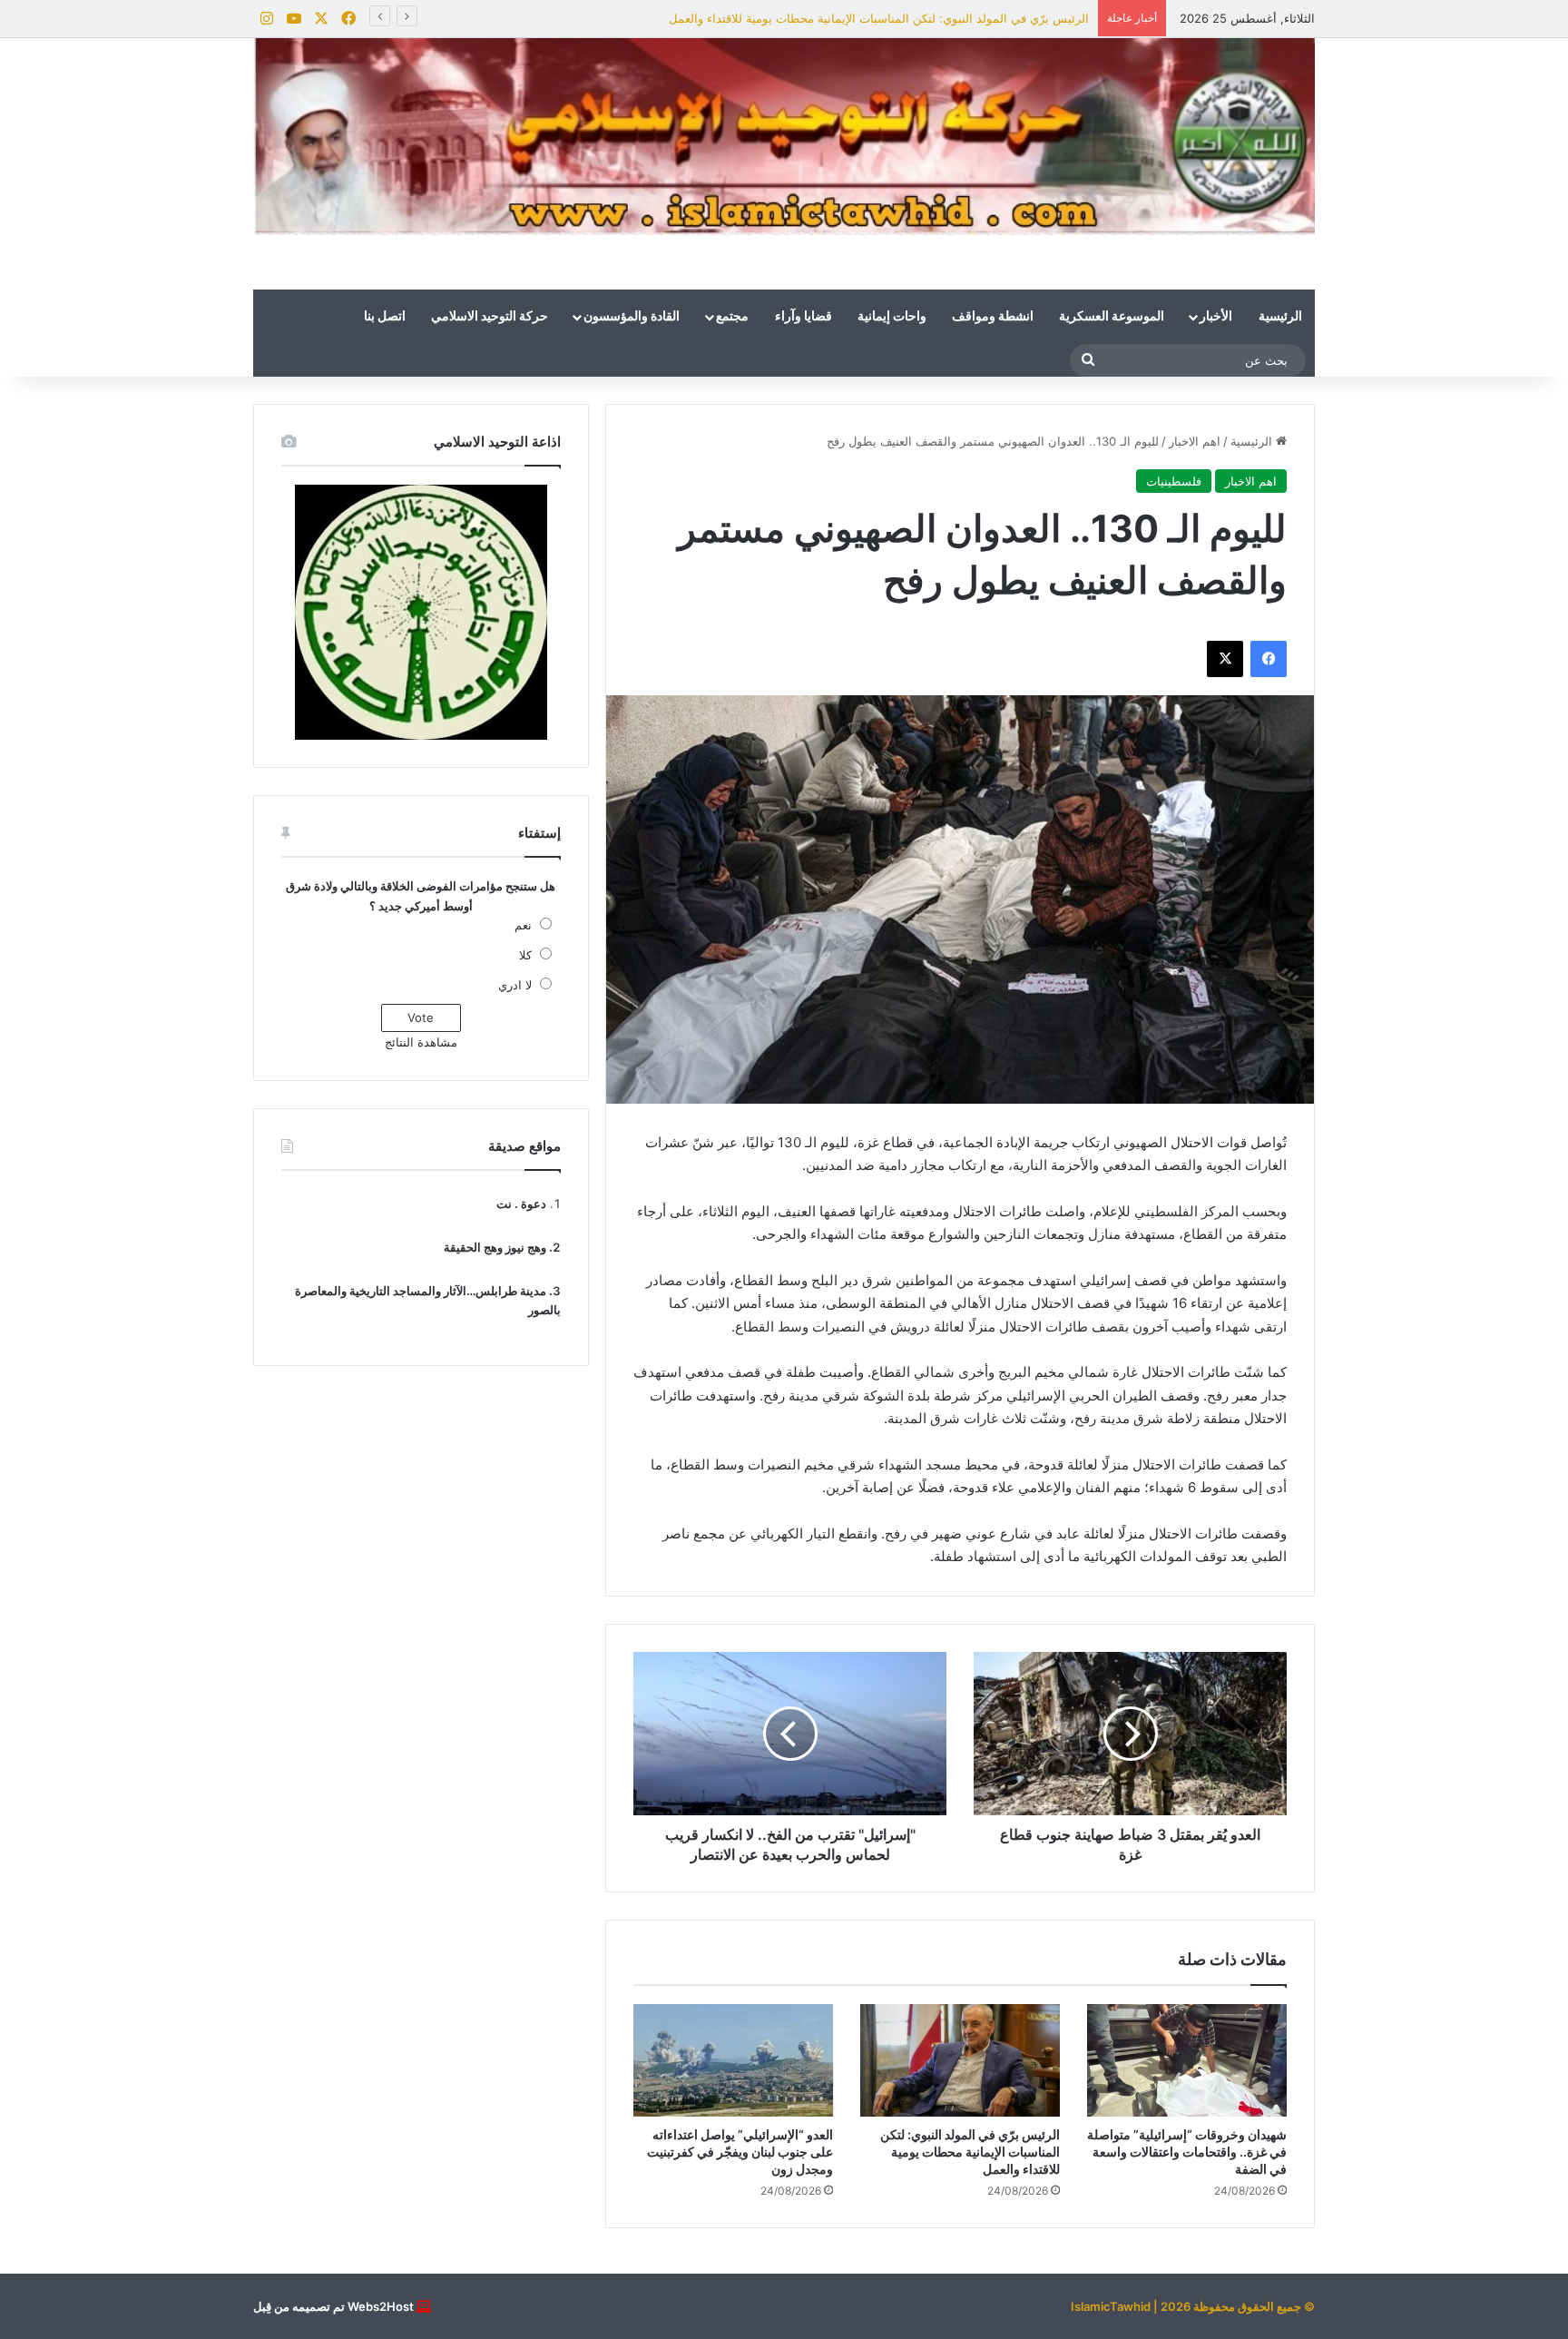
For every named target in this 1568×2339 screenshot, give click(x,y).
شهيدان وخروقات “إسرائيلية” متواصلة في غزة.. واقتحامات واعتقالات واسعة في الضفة (1187, 2152)
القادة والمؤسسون (632, 317)
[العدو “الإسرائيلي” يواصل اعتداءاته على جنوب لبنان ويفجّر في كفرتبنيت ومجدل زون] (733, 2060)
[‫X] (1225, 659)
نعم (523, 925)
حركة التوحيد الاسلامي (490, 317)
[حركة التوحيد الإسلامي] (784, 137)
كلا (525, 955)
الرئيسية (1280, 317)
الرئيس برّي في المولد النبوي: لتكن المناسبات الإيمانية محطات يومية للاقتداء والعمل (879, 18)
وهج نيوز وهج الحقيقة (495, 1247)
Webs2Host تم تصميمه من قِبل (333, 2306)
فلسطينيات (1174, 481)
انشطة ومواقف (993, 317)
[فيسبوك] (1269, 659)
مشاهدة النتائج (421, 1042)
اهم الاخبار (1195, 441)
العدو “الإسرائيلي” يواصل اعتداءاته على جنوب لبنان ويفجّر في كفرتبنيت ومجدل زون (740, 2152)
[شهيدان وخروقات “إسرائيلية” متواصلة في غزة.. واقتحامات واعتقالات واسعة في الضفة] (1187, 2060)
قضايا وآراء (804, 317)
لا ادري (515, 985)
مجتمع (732, 317)
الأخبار (1216, 317)
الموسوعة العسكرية (1112, 317)
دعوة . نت (521, 1204)
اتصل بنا (385, 317)
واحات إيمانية (892, 317)
